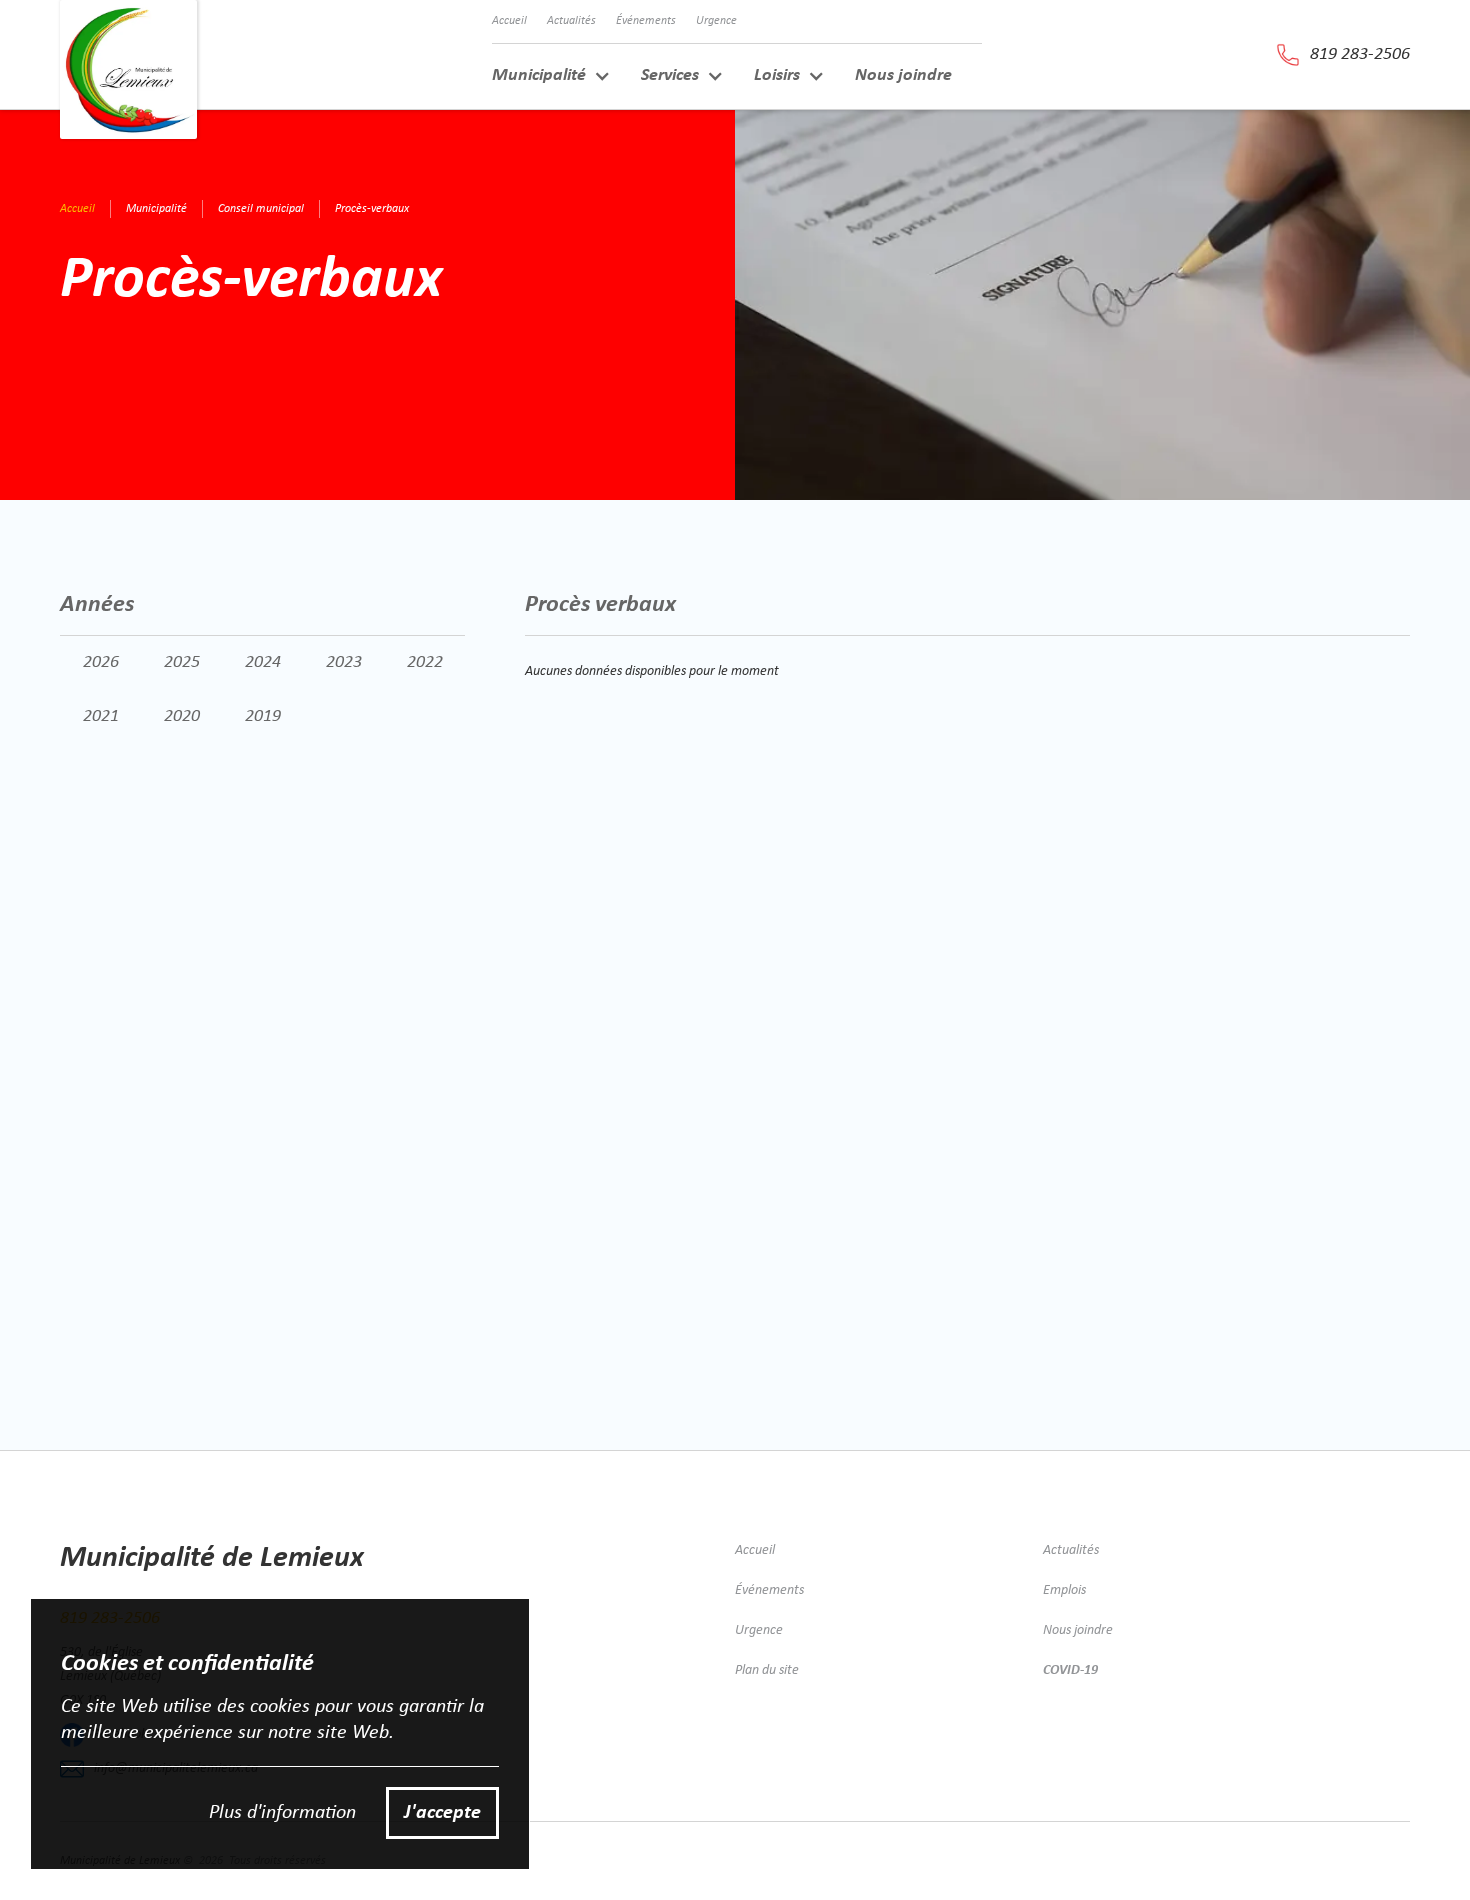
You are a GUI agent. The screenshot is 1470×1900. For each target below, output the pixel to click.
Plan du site (767, 1670)
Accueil (509, 21)
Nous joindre (903, 75)
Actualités (571, 21)
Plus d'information (282, 1813)
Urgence (716, 21)
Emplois (1064, 1590)
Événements (646, 21)
